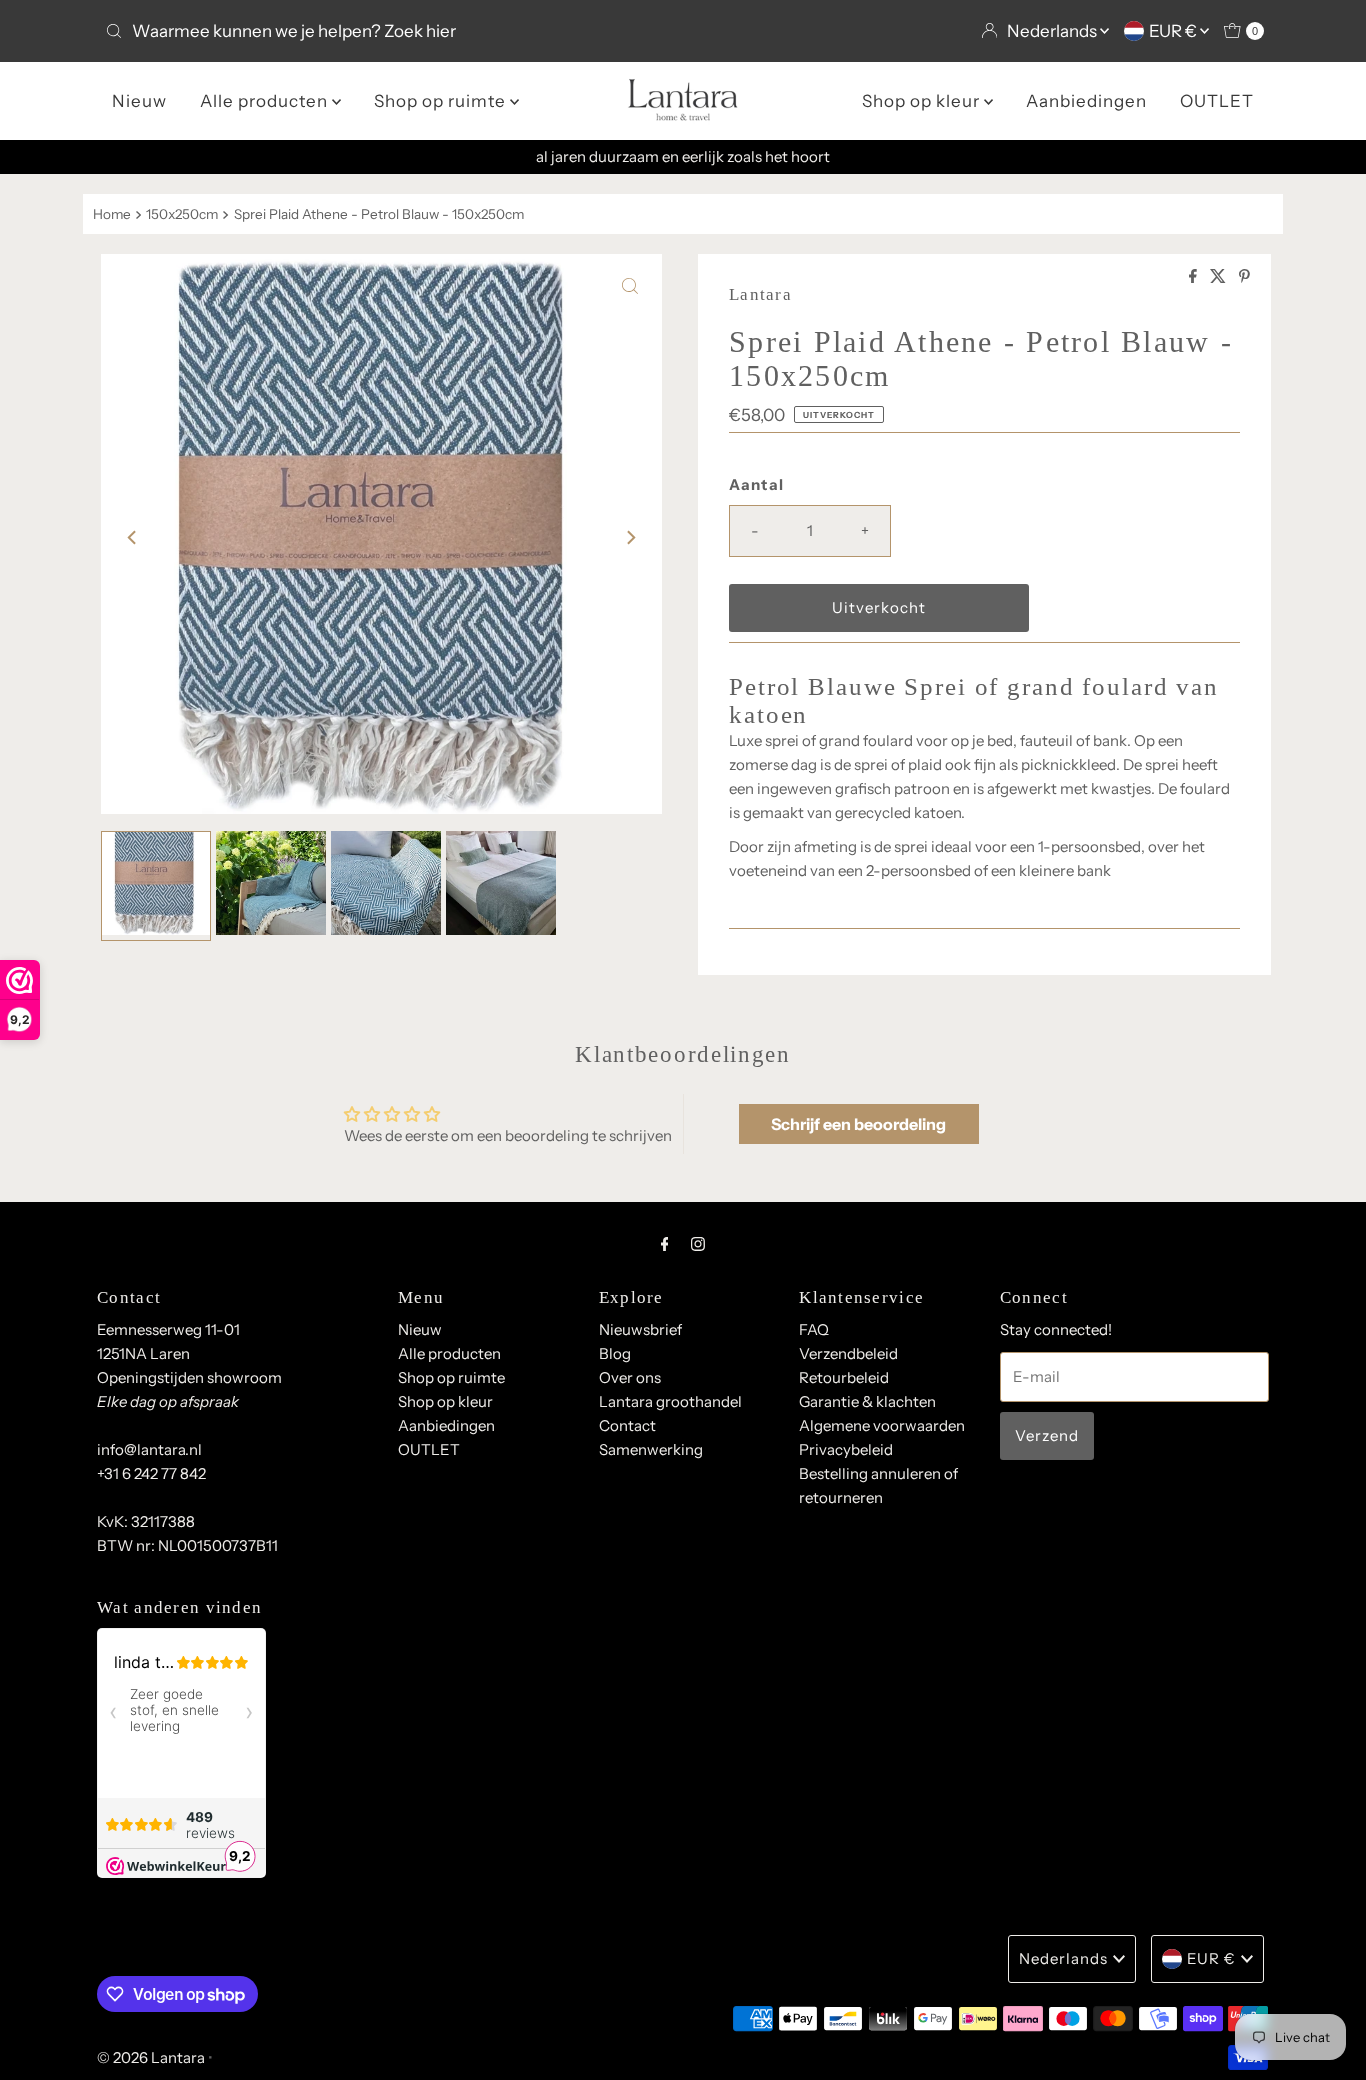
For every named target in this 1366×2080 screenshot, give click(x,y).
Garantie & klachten (867, 1401)
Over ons (630, 1377)
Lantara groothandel (670, 1401)
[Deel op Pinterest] (1244, 277)
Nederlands (1053, 31)
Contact (627, 1425)
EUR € (1174, 31)
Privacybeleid (846, 1449)
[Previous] (133, 538)
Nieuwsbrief (640, 1329)
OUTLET (1217, 101)
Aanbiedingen (1086, 101)
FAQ (814, 1329)
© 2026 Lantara (151, 2057)
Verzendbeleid (848, 1353)
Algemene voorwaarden (882, 1425)
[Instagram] (698, 1244)
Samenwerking (651, 1449)
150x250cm (182, 214)
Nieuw (139, 101)
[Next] (630, 538)
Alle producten (266, 101)
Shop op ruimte (442, 101)
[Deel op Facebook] (1194, 277)
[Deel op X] (1219, 277)
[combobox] (386, 31)
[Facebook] (665, 1244)
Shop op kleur (923, 101)
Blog (615, 1353)
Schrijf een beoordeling (858, 1124)
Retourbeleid (844, 1377)
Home (112, 214)
